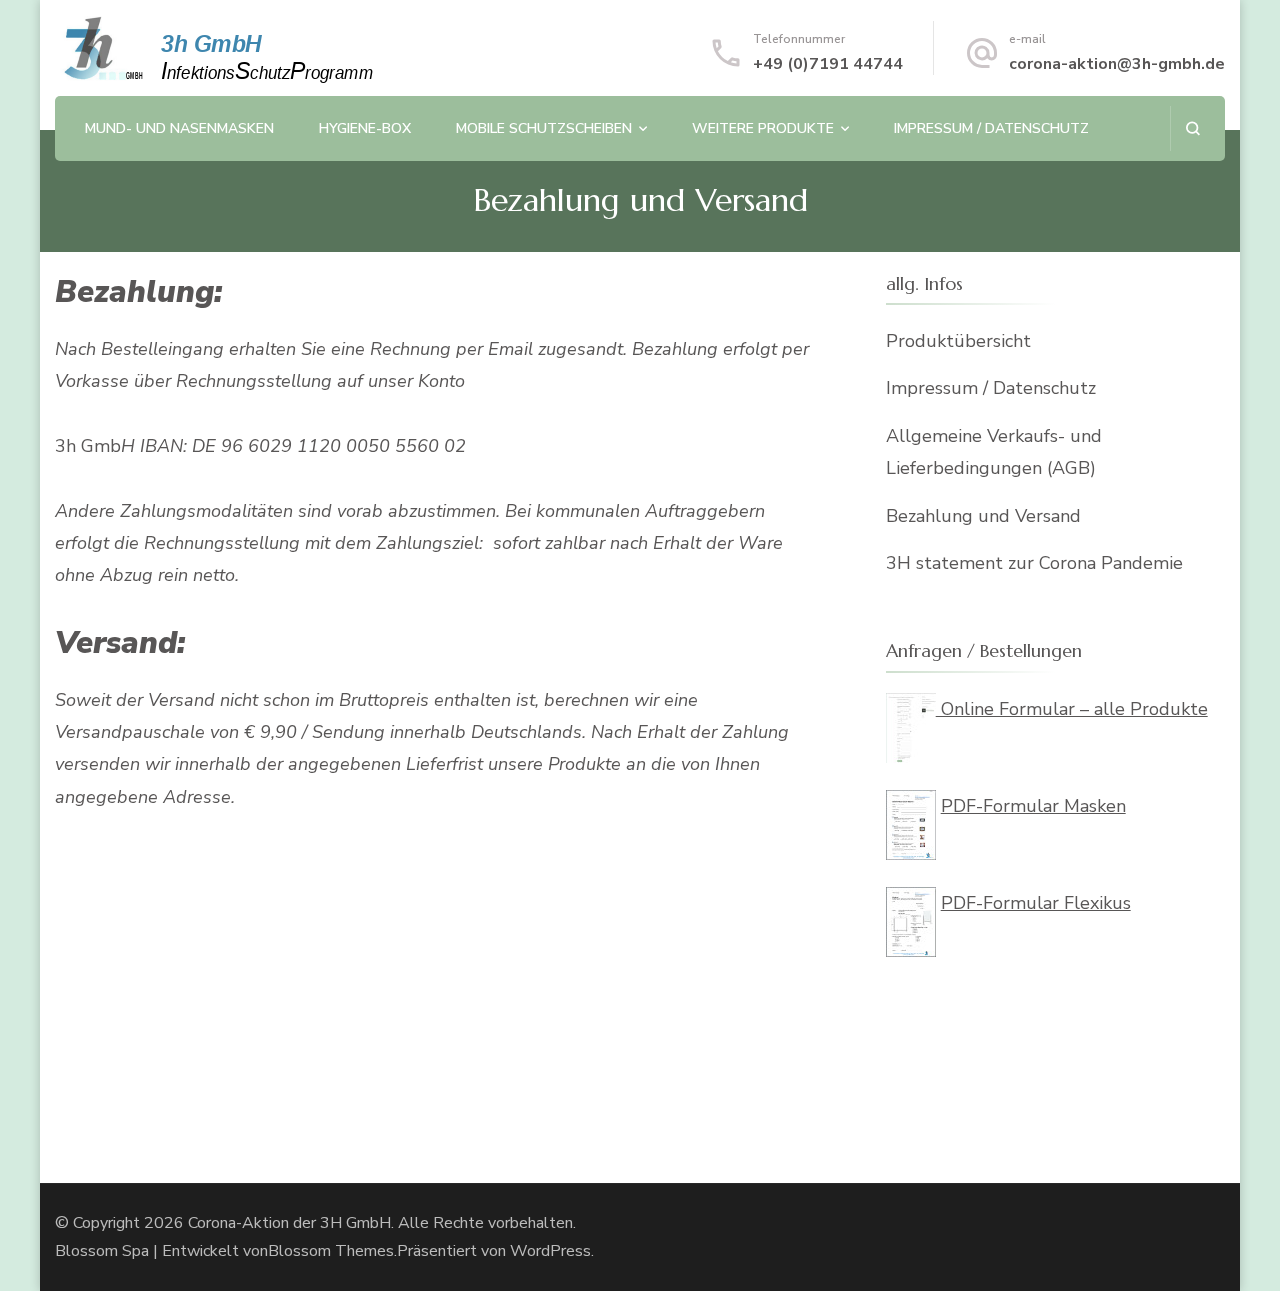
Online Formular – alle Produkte (1072, 709)
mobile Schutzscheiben (544, 128)
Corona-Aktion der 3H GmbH (289, 1223)
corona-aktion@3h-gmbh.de (1117, 64)
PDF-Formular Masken (1033, 806)
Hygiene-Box (365, 128)
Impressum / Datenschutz (991, 128)
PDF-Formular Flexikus (1036, 903)
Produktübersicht (958, 341)
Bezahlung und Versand (983, 516)
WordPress (550, 1251)
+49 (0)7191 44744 (828, 64)
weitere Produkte (763, 128)
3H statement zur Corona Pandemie (1034, 563)
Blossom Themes (331, 1251)
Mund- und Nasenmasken (179, 128)
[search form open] (1192, 128)
